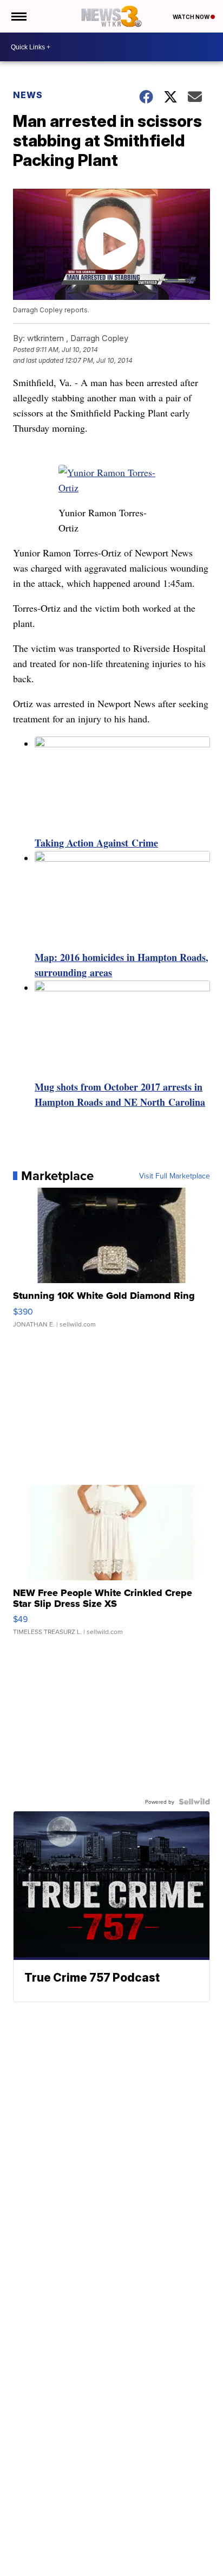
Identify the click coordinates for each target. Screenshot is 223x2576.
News (28, 95)
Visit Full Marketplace (175, 1176)
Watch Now (192, 17)
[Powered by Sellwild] (194, 1802)
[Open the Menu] (18, 16)
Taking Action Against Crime (96, 843)
